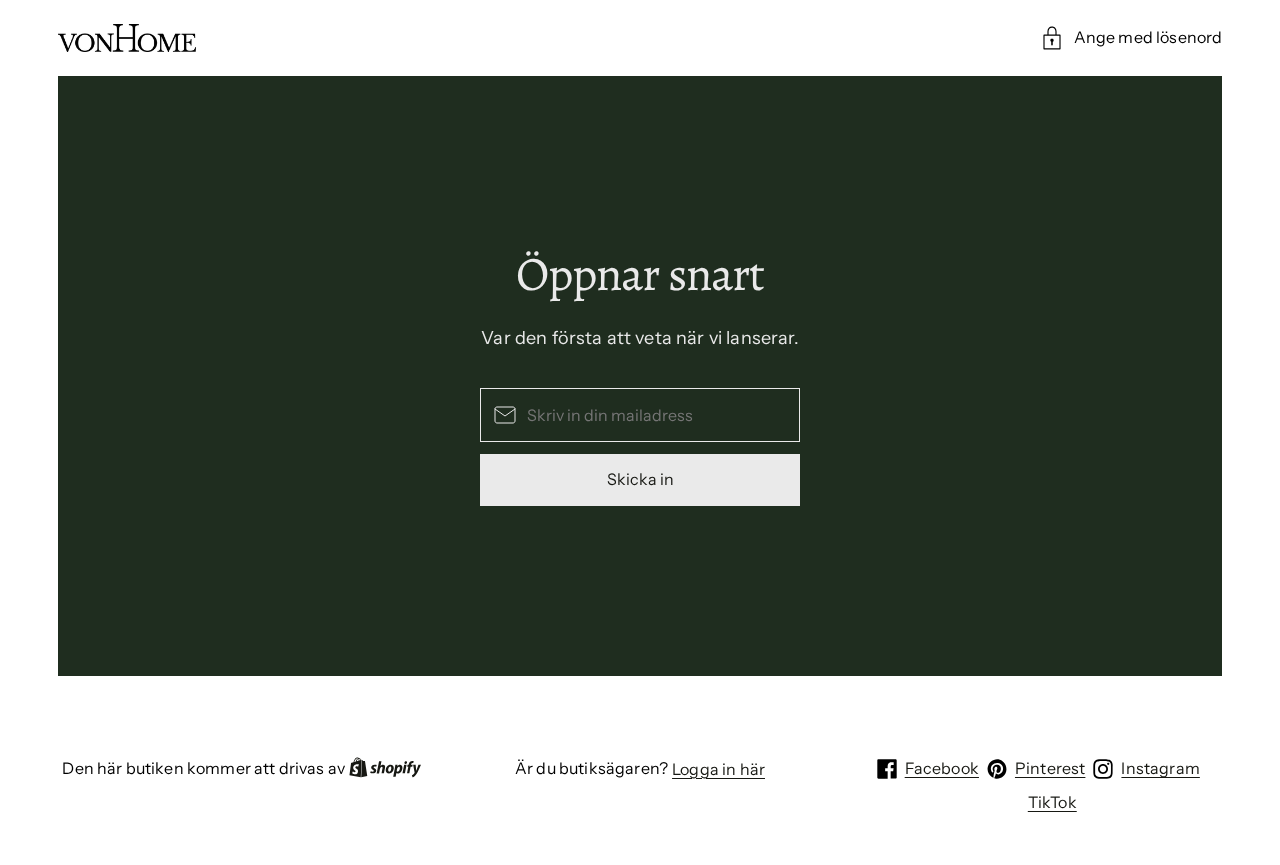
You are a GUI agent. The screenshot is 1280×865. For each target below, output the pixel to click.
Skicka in (640, 479)
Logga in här (718, 769)
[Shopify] (385, 768)
